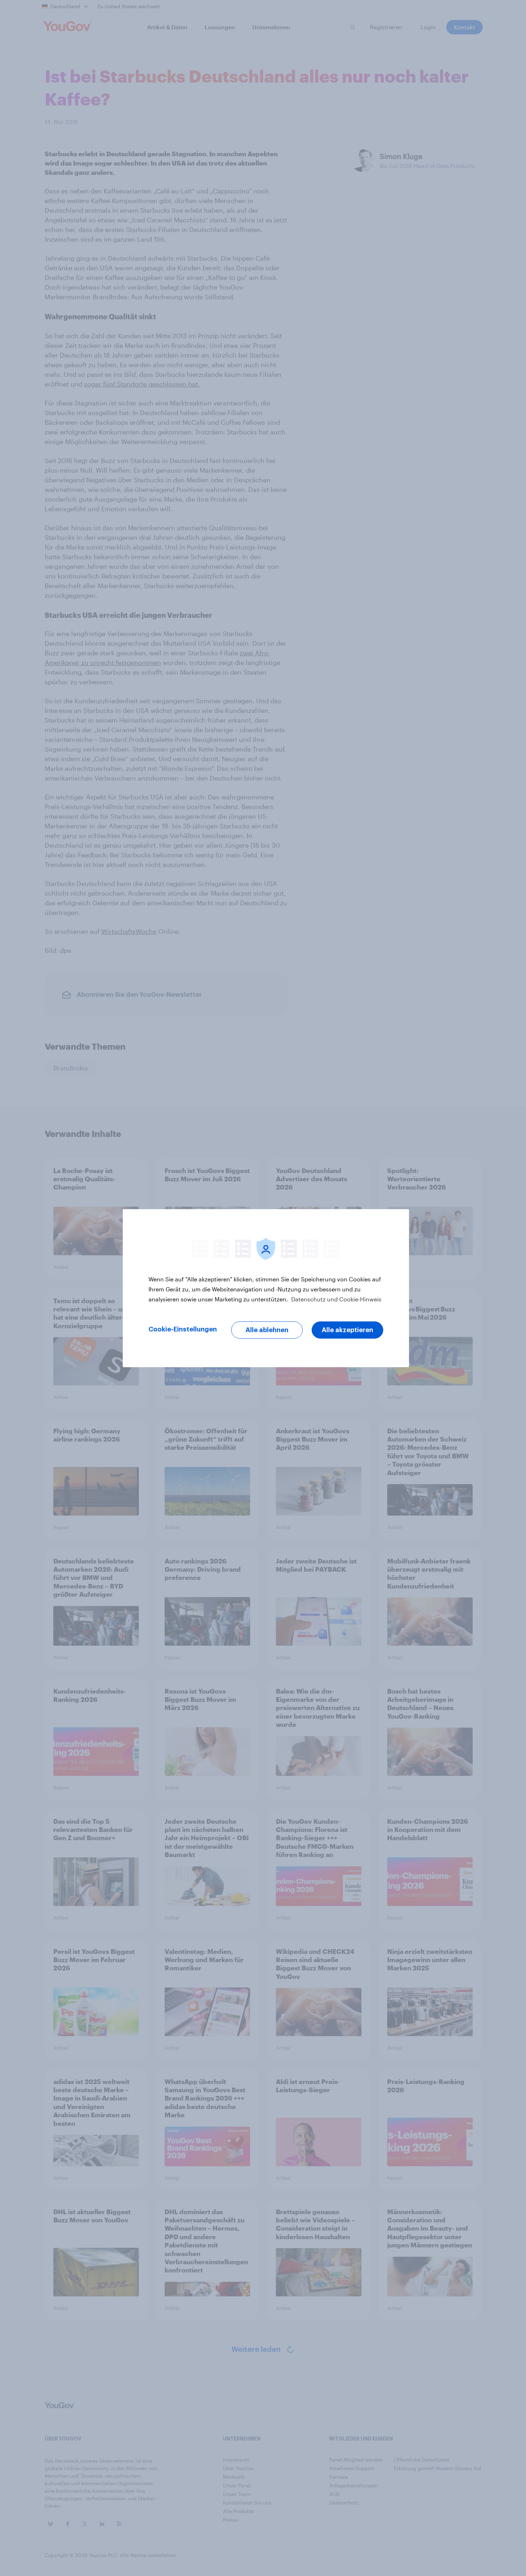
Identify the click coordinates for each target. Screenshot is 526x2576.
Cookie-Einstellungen (183, 1329)
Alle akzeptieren (347, 1330)
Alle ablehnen (267, 1330)
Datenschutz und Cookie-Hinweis (336, 1299)
